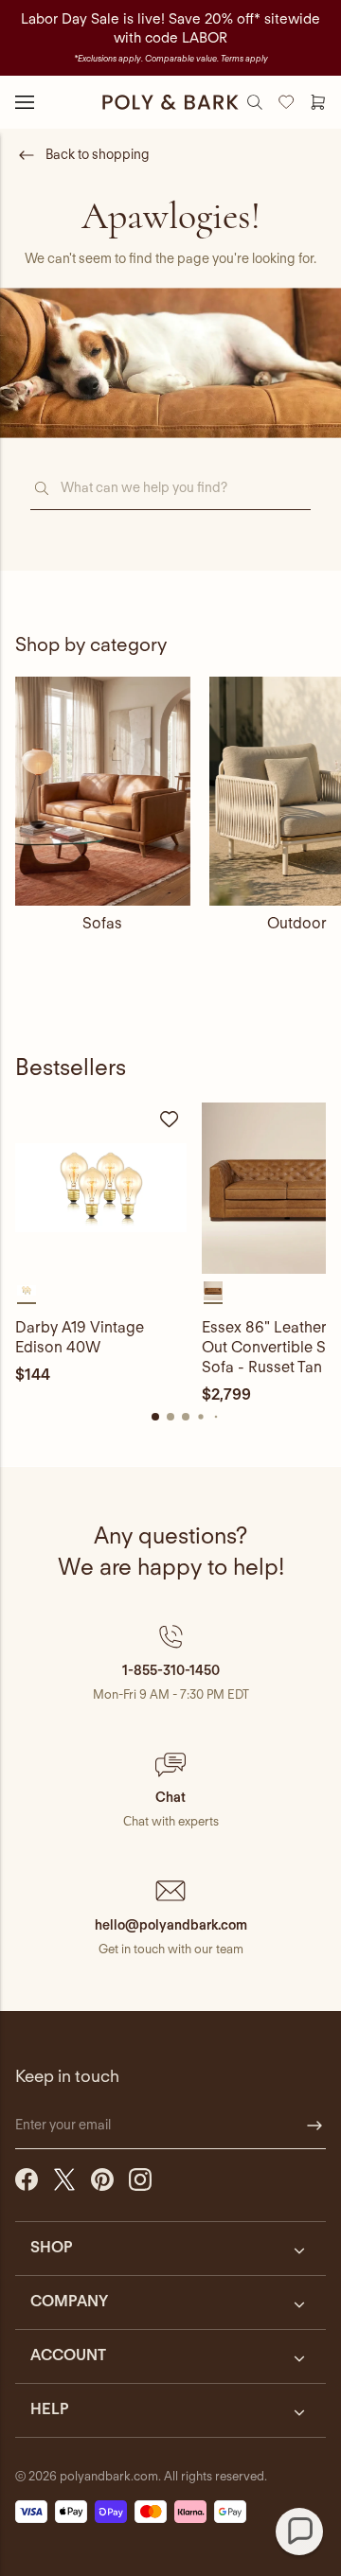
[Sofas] (103, 791)
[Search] (255, 102)
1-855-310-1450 (171, 1670)
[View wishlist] (287, 102)
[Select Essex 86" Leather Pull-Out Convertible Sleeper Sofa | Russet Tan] (213, 1291)
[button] (170, 1662)
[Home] (170, 102)
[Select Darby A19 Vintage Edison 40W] (27, 1291)
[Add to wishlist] (170, 1120)
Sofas (102, 923)
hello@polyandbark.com (171, 1925)
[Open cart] (318, 102)
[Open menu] (25, 102)
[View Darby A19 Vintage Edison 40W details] (101, 1188)
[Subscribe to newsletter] (314, 2126)
